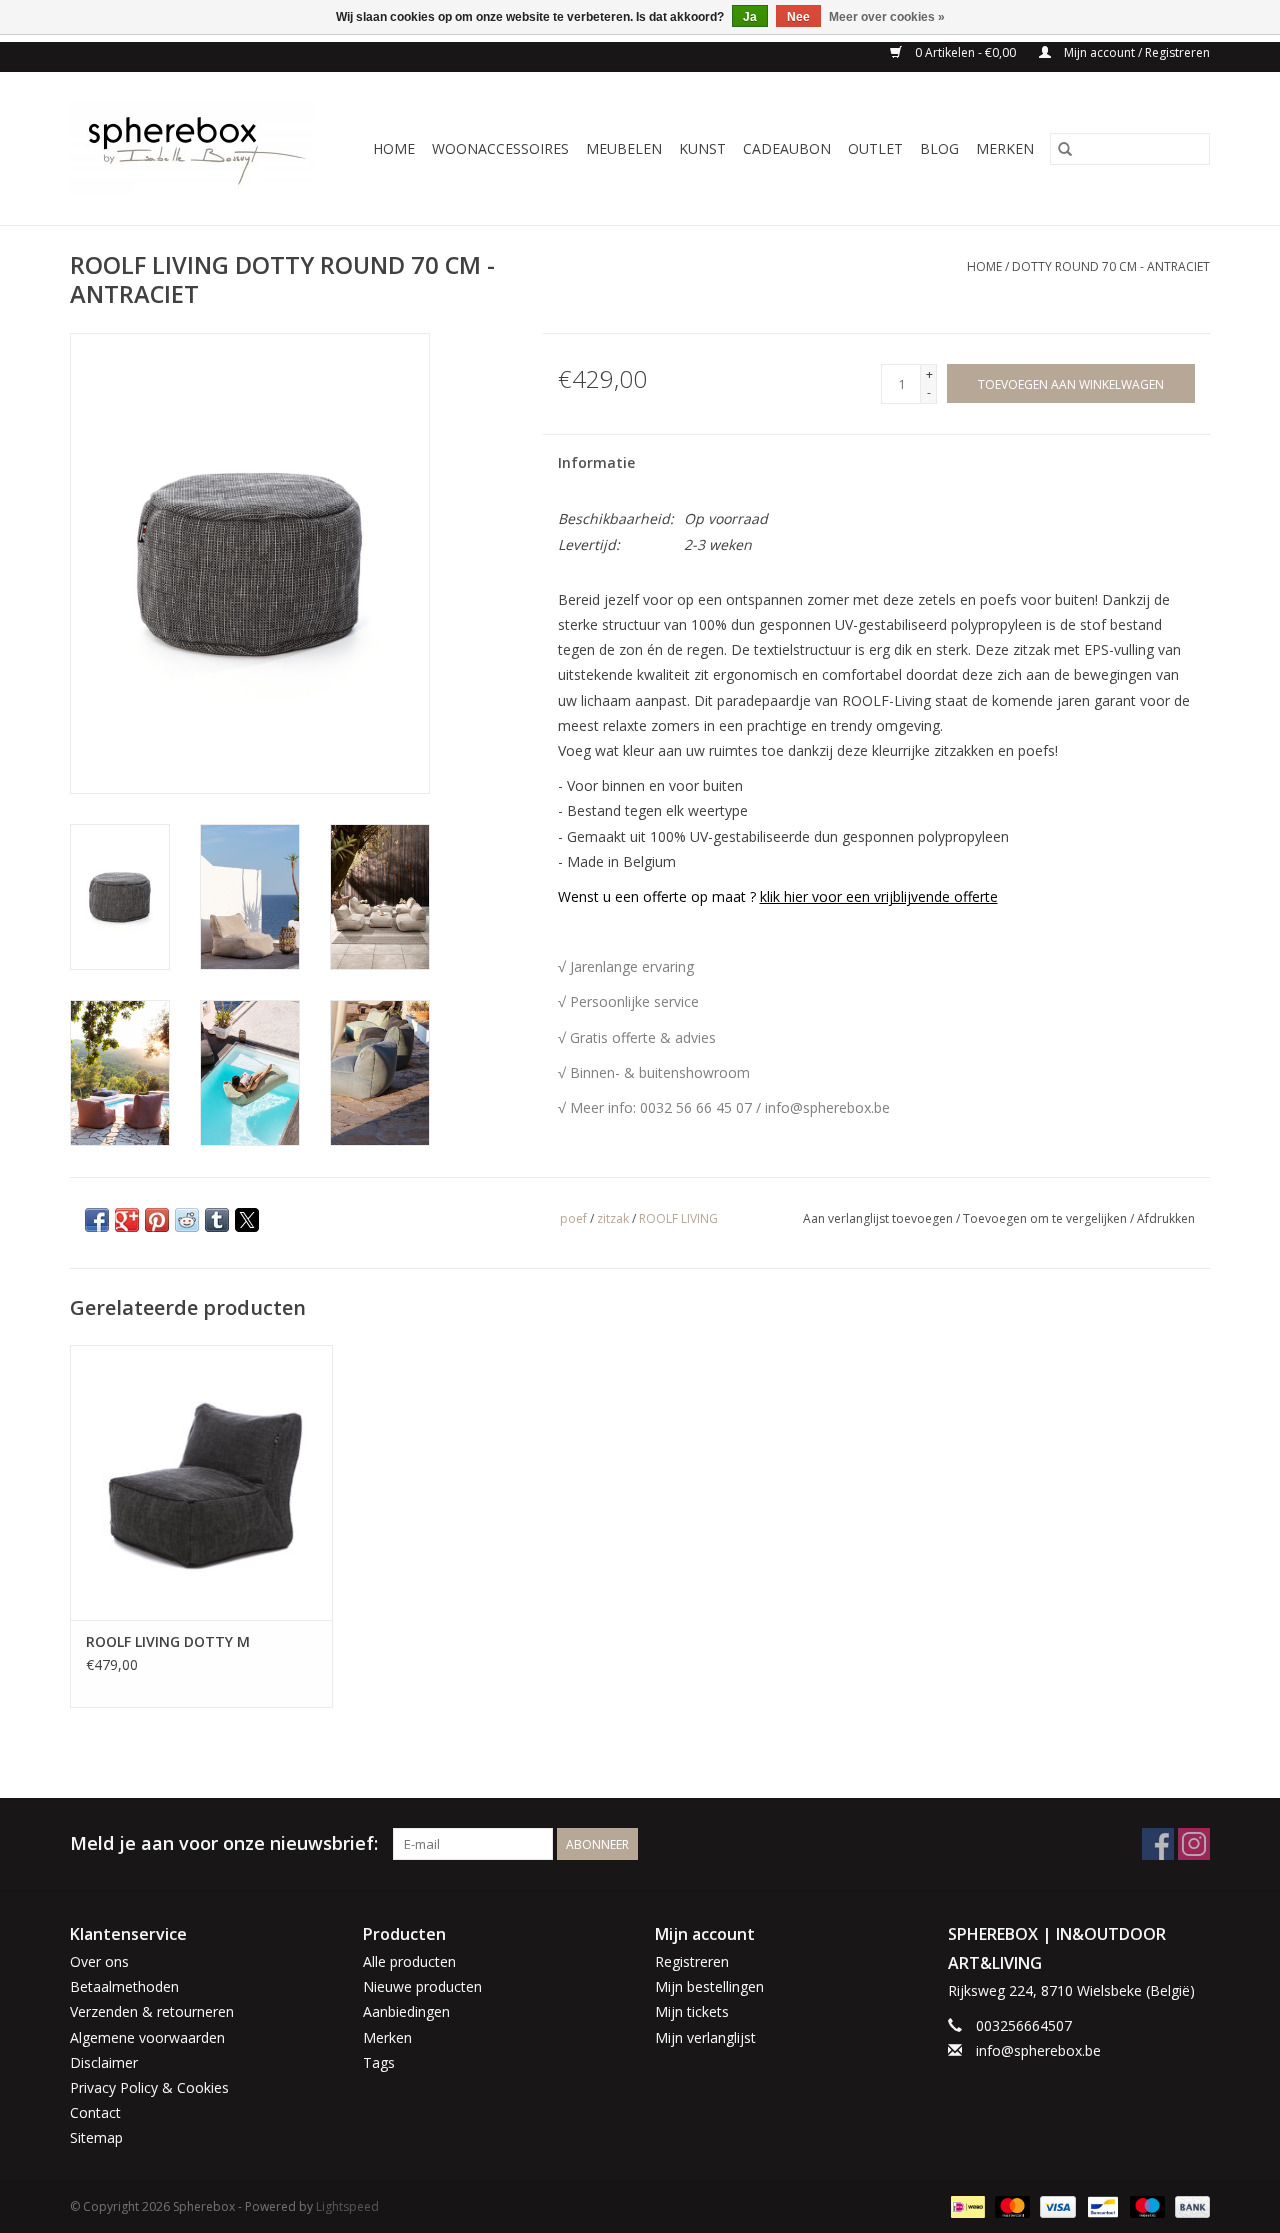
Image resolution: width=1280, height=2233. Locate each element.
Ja (750, 17)
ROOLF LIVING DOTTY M (168, 1641)
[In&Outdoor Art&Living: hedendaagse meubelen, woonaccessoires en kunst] (198, 148)
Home (394, 148)
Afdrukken (1166, 1218)
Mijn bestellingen (709, 1986)
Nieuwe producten (422, 1986)
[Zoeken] (1065, 149)
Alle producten (409, 1961)
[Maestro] (1145, 2205)
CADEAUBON (787, 148)
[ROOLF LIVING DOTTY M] (201, 1482)
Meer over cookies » (887, 17)
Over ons (99, 1961)
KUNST (702, 148)
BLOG (939, 148)
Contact (95, 2112)
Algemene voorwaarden (147, 2037)
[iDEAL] (966, 2205)
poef (573, 1218)
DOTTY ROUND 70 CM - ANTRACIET (1111, 266)
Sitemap (96, 2137)
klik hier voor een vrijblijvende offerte (879, 896)
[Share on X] (247, 1220)
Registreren (692, 1961)
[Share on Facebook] (97, 1220)
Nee (798, 17)
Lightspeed (347, 2206)
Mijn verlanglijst (705, 2037)
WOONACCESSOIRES (500, 148)
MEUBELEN (624, 148)
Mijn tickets (692, 2011)
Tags (379, 2062)
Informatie (596, 462)
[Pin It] (157, 1220)
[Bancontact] (1101, 2205)
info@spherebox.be (1038, 2050)
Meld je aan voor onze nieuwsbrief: (224, 1843)
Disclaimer (104, 2062)
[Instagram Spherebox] (1194, 1844)
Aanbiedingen (406, 2011)
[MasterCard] (1010, 2205)
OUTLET (875, 148)
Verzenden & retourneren (152, 2011)
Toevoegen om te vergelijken (1046, 1218)
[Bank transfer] (1189, 2205)
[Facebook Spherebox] (1158, 1844)
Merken (1005, 148)
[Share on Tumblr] (217, 1220)
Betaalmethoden (124, 1986)
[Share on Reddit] (187, 1220)
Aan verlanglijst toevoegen (879, 1218)
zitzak (613, 1218)
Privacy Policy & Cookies (149, 2087)
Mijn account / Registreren (1135, 52)
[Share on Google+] (127, 1220)
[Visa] (1055, 2205)
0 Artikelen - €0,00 (965, 52)
